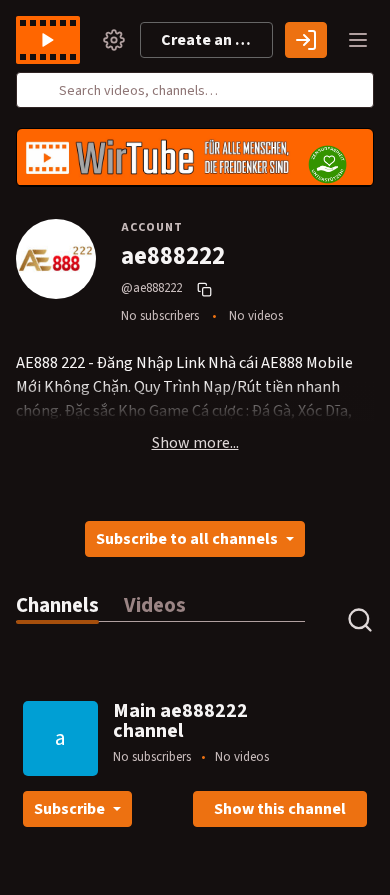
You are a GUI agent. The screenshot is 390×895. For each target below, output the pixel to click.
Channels (57, 605)
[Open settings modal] (114, 40)
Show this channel (280, 809)
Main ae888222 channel (180, 721)
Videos (155, 605)
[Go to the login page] (306, 40)
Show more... (195, 443)
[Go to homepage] (52, 40)
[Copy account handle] (207, 289)
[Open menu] (358, 40)
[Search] (43, 90)
